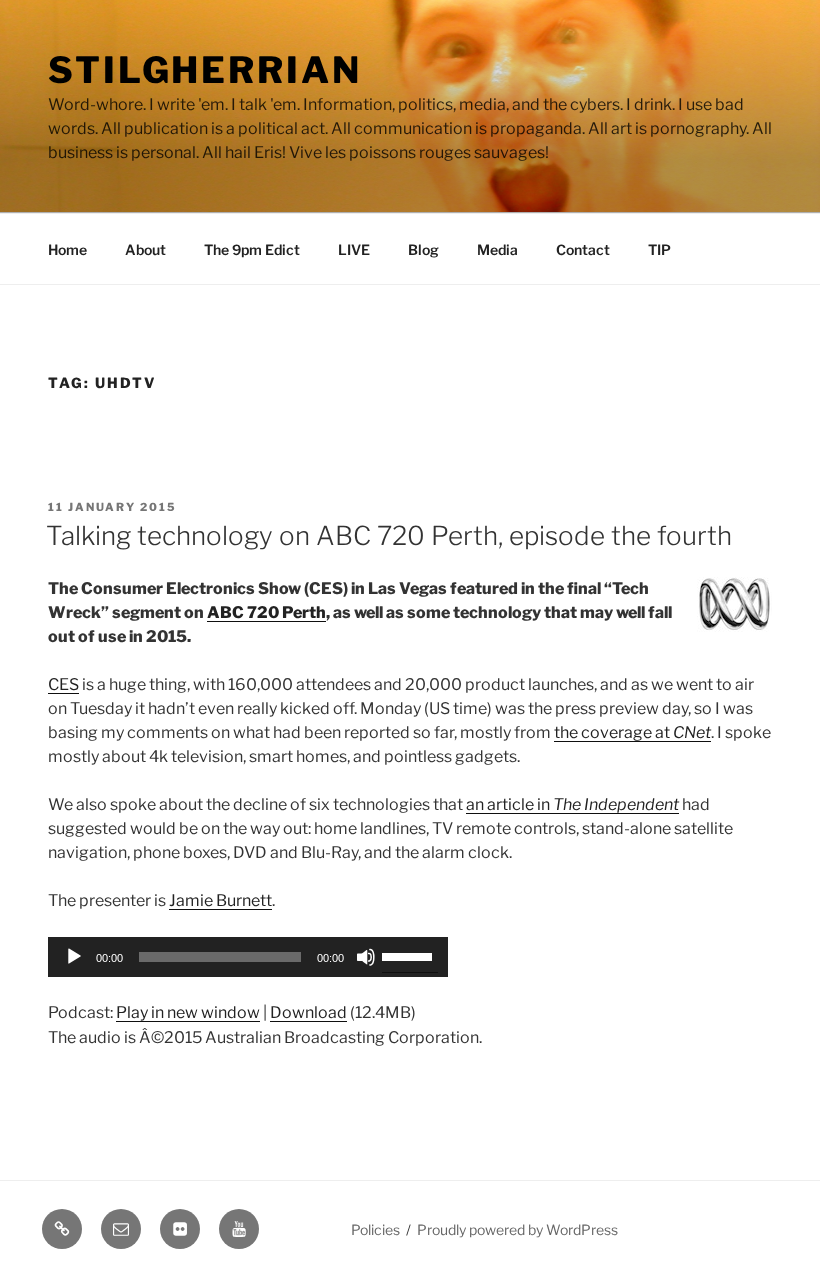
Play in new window (188, 1012)
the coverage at (632, 732)
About (145, 249)
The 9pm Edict (252, 249)
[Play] (74, 957)
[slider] (410, 955)
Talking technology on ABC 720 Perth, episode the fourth (389, 535)
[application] (248, 957)
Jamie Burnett (220, 900)
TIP (659, 249)
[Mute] (366, 957)
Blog (423, 249)
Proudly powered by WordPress (517, 1229)
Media (497, 249)
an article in (572, 804)
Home (67, 249)
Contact (583, 249)
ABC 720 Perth (266, 612)
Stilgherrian (205, 70)
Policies (375, 1229)
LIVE (354, 249)
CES (63, 684)
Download (308, 1012)
